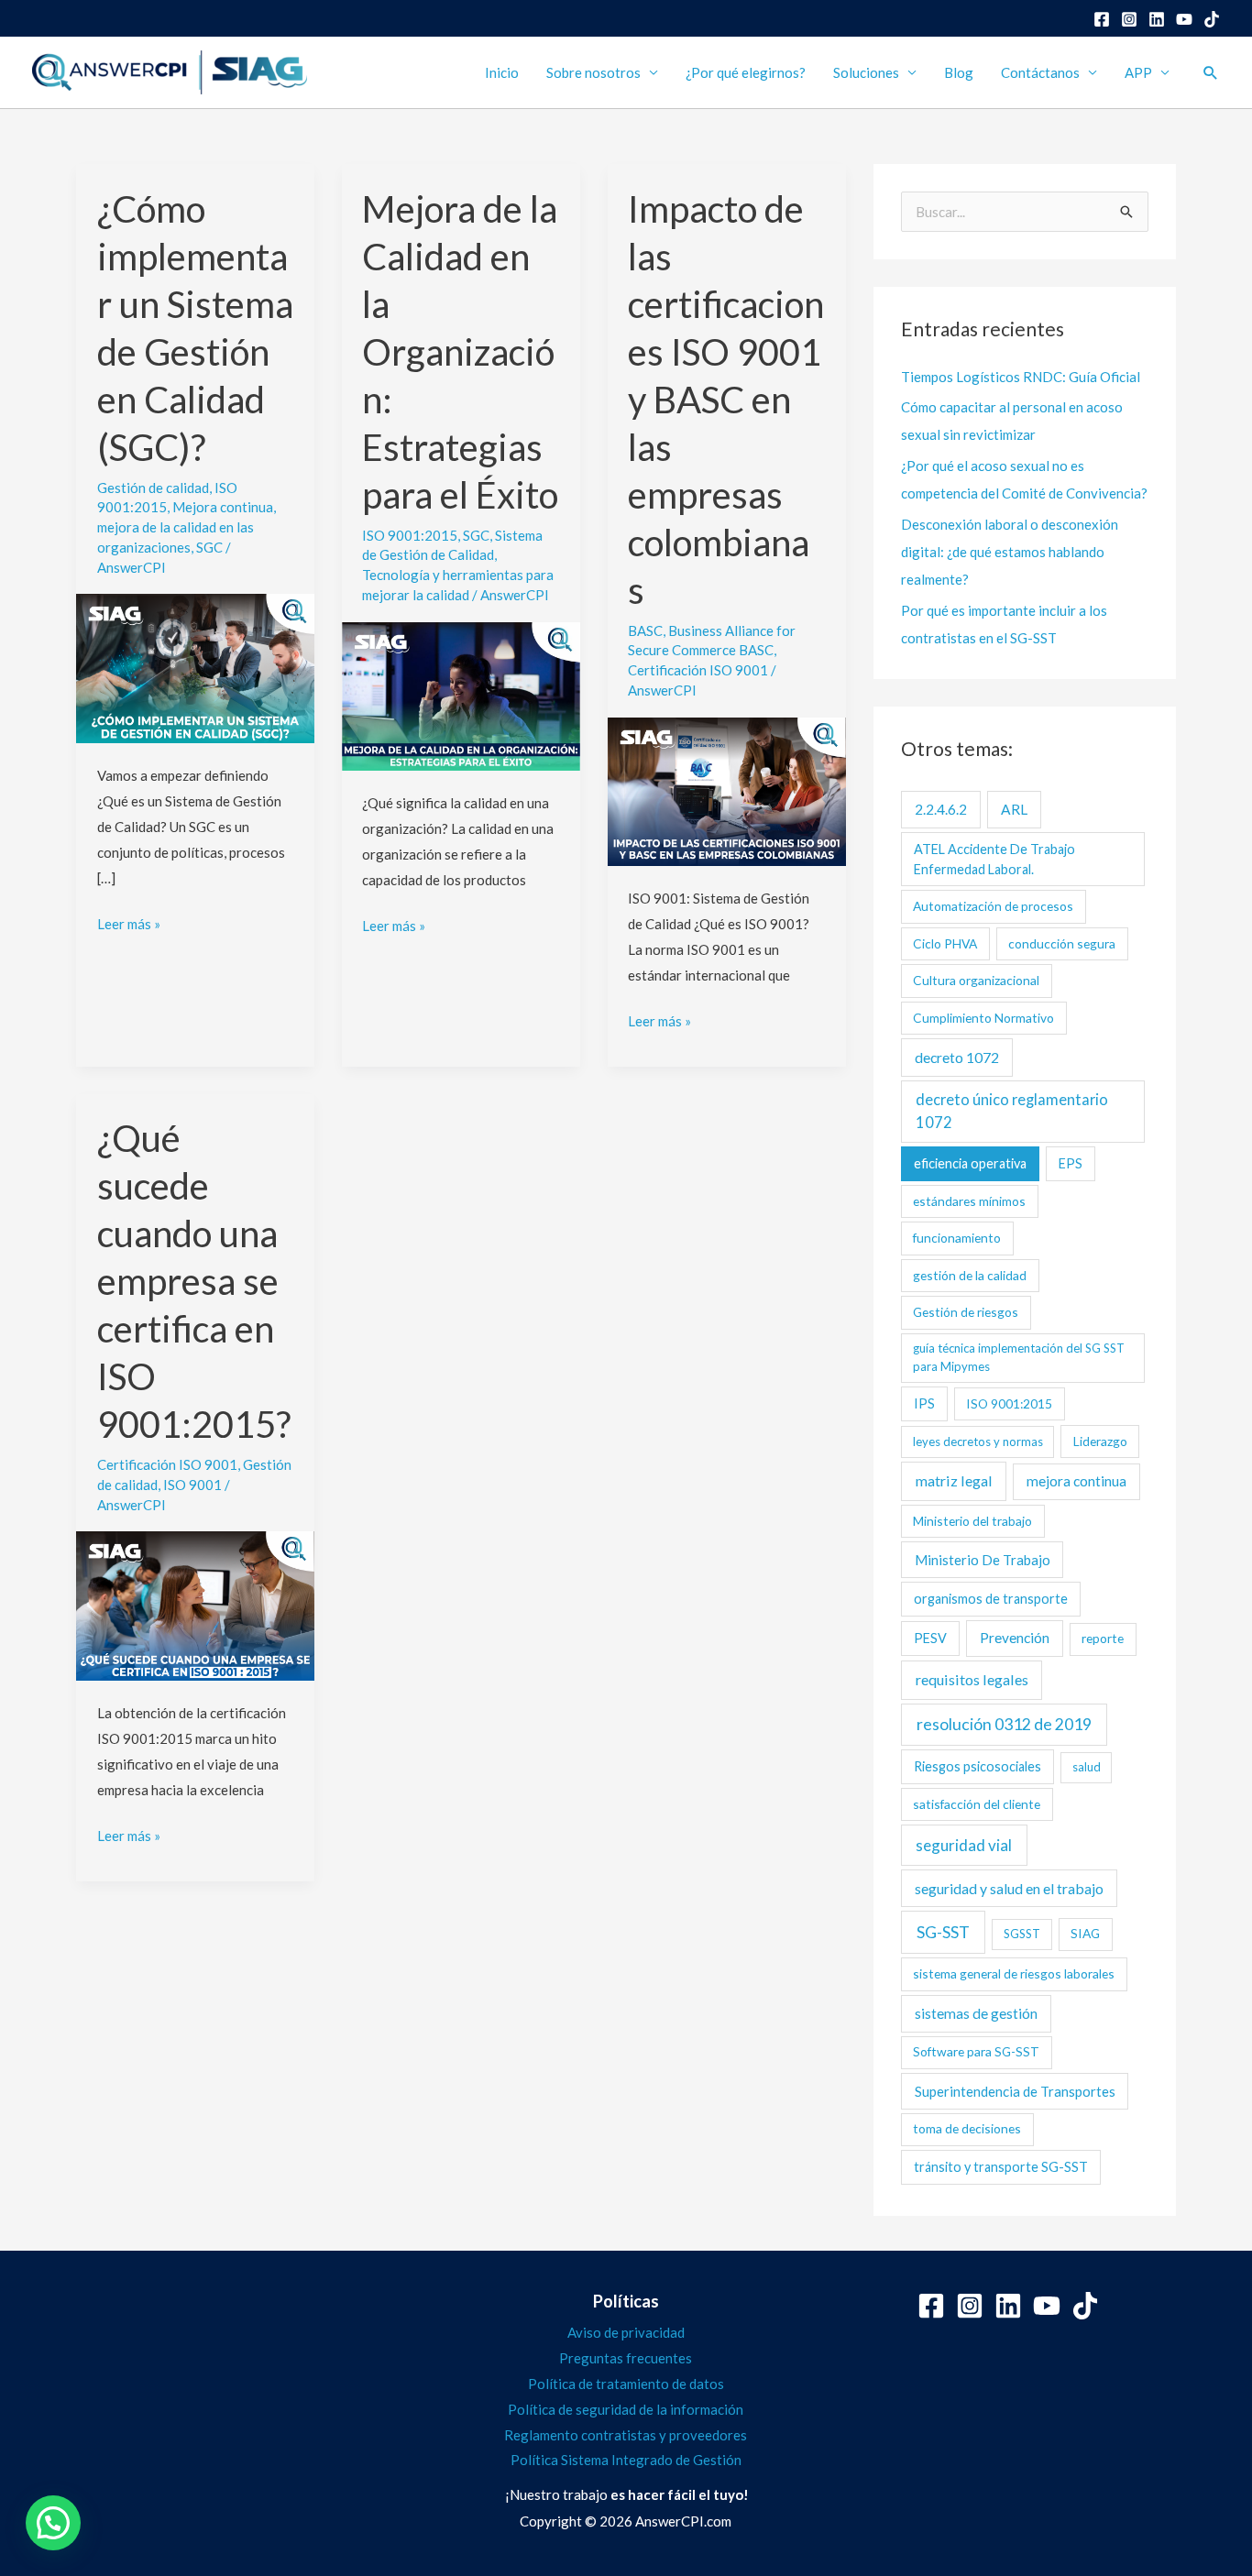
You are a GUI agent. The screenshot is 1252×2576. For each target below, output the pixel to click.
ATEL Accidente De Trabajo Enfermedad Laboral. (994, 859)
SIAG (1085, 1933)
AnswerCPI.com (683, 2521)
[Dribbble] (1212, 19)
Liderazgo (1100, 1441)
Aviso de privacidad (626, 2332)
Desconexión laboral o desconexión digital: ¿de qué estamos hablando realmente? (1010, 552)
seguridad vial (964, 1845)
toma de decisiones (967, 2128)
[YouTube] (1184, 19)
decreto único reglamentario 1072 (1012, 1111)
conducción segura (1062, 943)
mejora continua (1076, 1481)
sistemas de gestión (976, 2013)
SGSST (1022, 1934)
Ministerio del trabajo (972, 1521)
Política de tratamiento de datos (626, 2384)
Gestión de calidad (153, 488)
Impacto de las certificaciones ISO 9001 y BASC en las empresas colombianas (726, 400)
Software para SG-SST (976, 2051)
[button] (1211, 72)
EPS (1071, 1163)
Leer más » (129, 922)
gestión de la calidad (970, 1275)
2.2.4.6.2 (941, 809)
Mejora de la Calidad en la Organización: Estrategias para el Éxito (460, 352)
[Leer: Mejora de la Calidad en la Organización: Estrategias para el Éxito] (461, 694)
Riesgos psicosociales (977, 1766)
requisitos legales (972, 1679)
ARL (1014, 809)
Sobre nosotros (593, 72)
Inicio (502, 72)
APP (1138, 72)
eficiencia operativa (970, 1163)
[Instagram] (1129, 19)
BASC (645, 630)
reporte (1103, 1638)
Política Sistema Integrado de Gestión (626, 2460)
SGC (209, 547)
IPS (924, 1403)
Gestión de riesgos (966, 1312)
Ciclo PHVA (945, 943)
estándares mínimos (969, 1201)
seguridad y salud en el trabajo (1009, 1888)
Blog (959, 72)
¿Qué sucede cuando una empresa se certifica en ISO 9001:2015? (194, 1281)
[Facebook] (1102, 19)
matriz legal (954, 1480)
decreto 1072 (957, 1057)
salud (1087, 1767)
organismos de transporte (991, 1599)
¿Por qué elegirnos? (746, 72)
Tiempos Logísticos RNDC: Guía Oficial (1021, 377)
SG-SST (943, 1932)
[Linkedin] (1157, 19)
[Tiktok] (1085, 2306)
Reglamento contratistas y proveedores (626, 2435)
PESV (930, 1638)
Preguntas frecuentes (626, 2358)
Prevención (1015, 1638)
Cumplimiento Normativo (983, 1018)
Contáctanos (1040, 72)
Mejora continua (223, 507)
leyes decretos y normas (978, 1441)
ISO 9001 (192, 1485)
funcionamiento (957, 1238)
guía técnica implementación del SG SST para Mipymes (1019, 1357)
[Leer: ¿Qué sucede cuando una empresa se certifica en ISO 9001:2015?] (195, 1604)
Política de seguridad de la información (626, 2409)
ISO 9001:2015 (410, 535)
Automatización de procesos (993, 906)
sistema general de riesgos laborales (1014, 1973)
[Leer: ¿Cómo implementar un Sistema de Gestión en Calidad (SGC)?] (195, 666)
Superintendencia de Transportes (1015, 2091)
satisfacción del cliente (977, 1804)
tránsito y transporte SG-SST (1001, 2167)
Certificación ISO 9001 (698, 670)
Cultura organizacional (976, 980)
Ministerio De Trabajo (983, 1560)
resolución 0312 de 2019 (1004, 1724)
